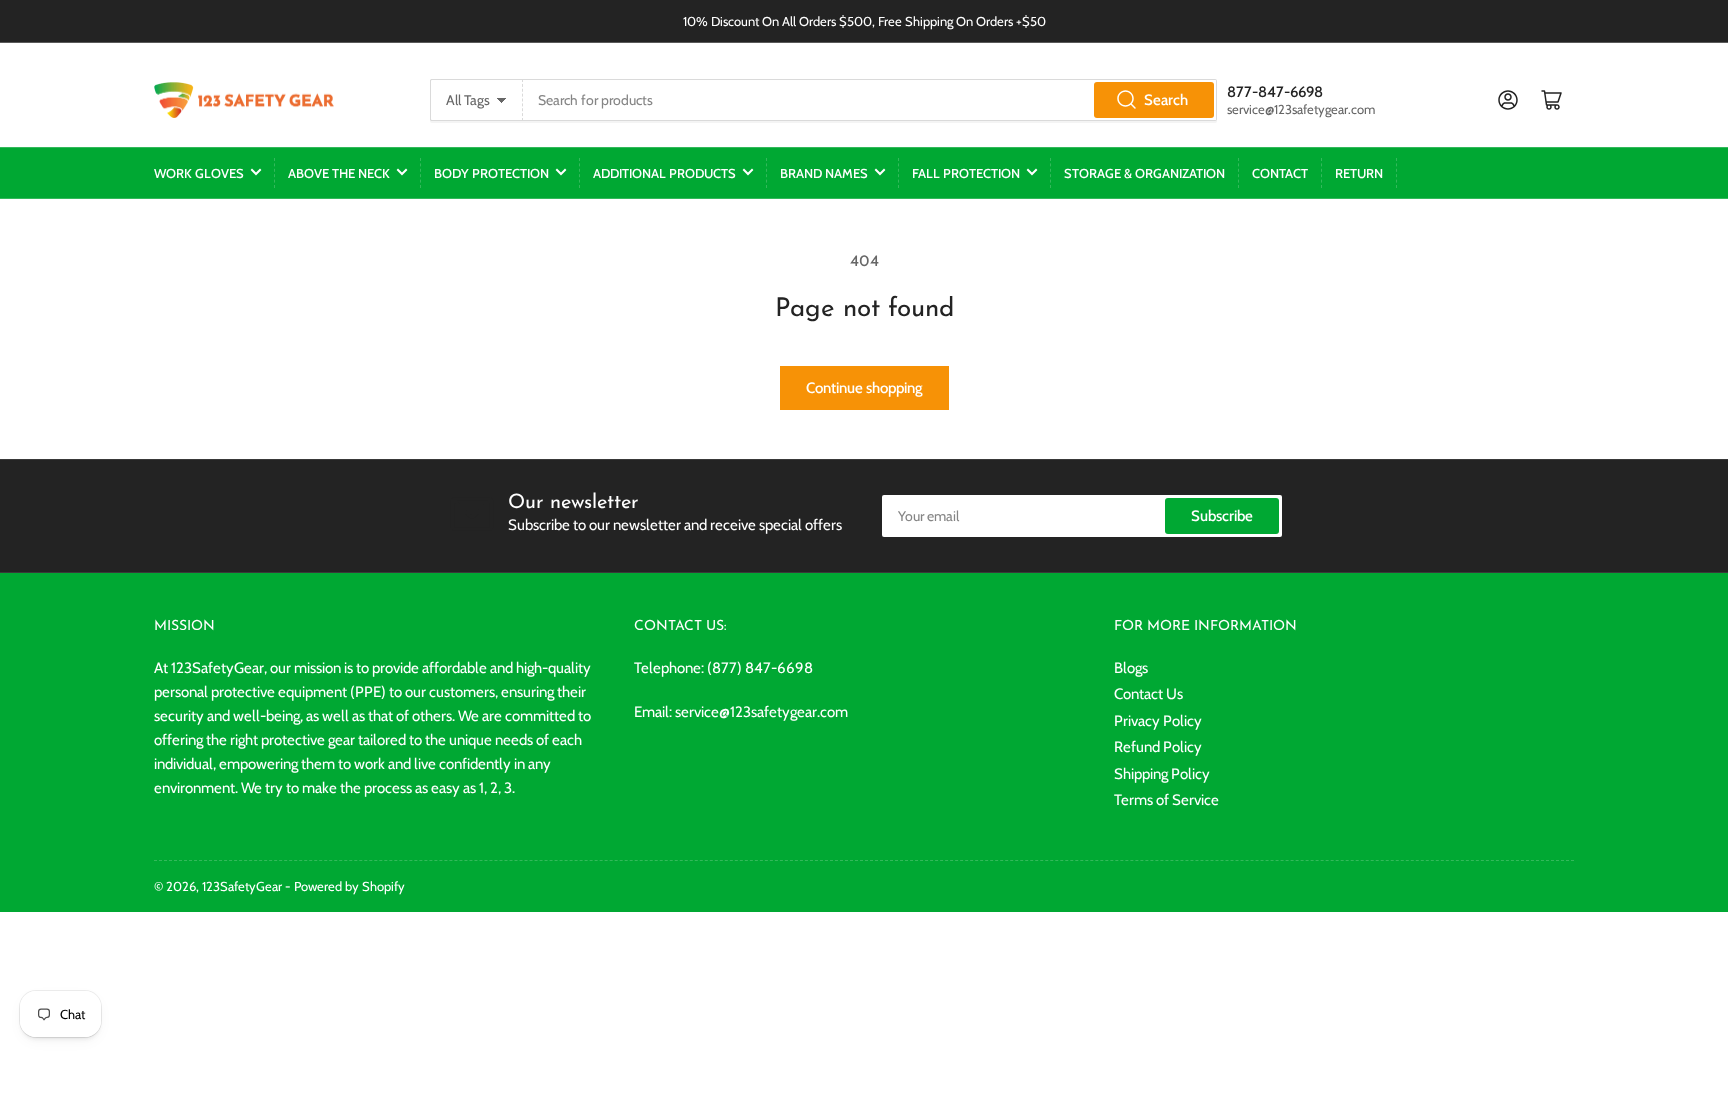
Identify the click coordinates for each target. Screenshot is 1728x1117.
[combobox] (870, 100)
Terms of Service (1166, 800)
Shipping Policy (1162, 774)
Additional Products (664, 173)
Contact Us (1148, 694)
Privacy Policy (1158, 721)
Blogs (1131, 668)
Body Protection (491, 173)
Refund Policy (1158, 747)
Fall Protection (966, 173)
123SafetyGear (242, 886)
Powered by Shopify (349, 886)
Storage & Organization (1144, 173)
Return (1359, 173)
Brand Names (824, 173)
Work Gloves (199, 173)
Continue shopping (864, 388)
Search (1166, 100)
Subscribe (1222, 516)
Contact (1280, 173)
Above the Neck (339, 173)
